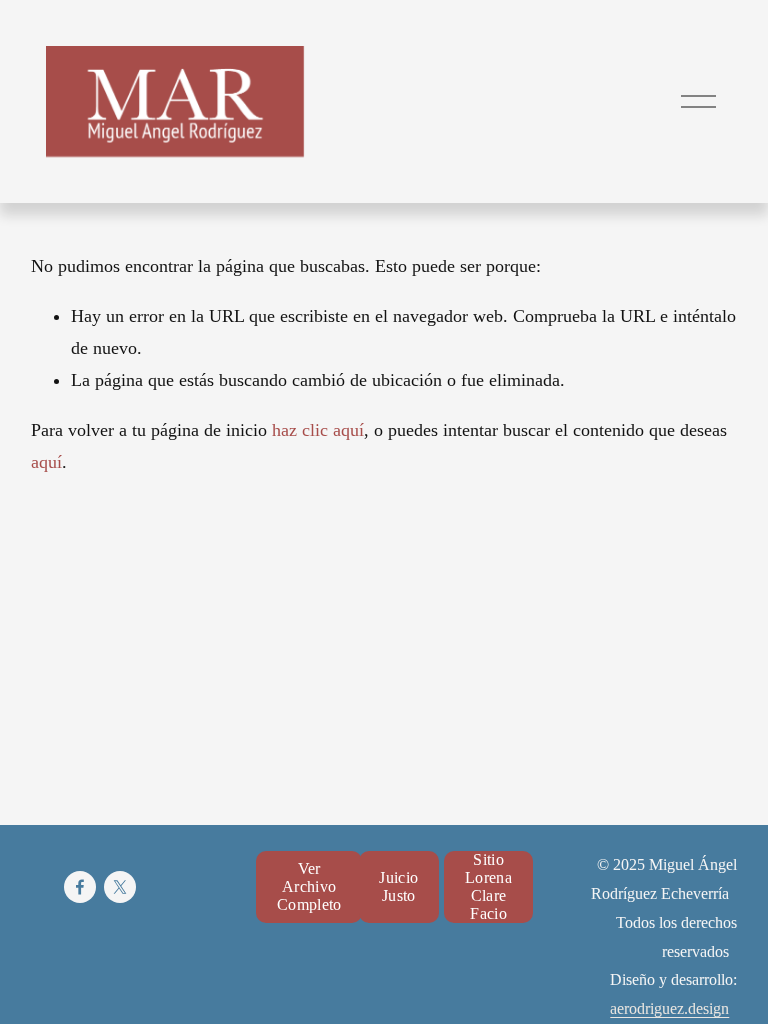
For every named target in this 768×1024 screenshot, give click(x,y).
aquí (46, 462)
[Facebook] (80, 887)
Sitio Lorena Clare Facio (488, 886)
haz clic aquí (318, 430)
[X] (120, 887)
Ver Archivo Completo (309, 886)
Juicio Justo (398, 886)
